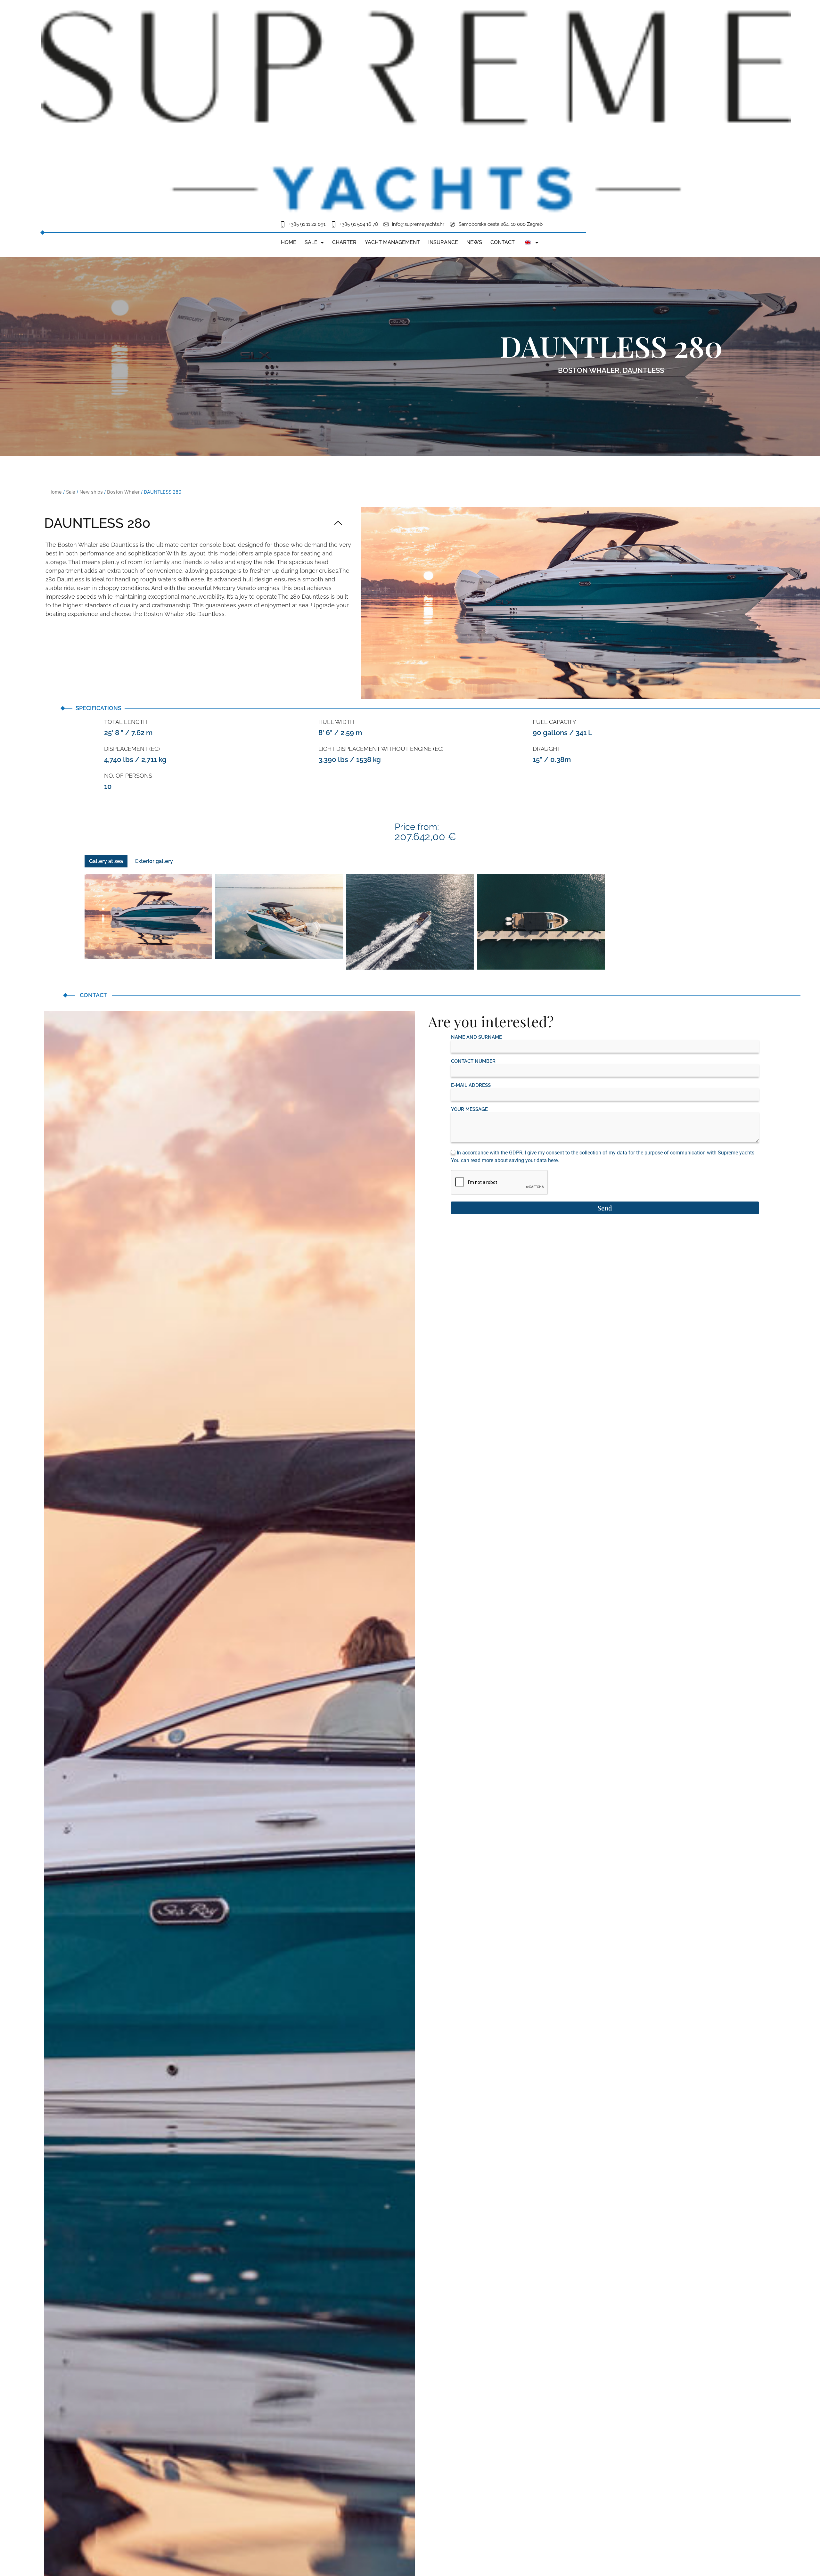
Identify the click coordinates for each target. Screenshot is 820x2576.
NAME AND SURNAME (476, 1037)
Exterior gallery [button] (154, 861)
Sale (311, 242)
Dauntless (643, 370)
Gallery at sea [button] (106, 861)
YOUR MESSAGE (469, 1109)
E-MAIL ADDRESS (471, 1085)
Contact (503, 242)
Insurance (443, 242)
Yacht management (392, 242)
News (474, 242)
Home (289, 242)
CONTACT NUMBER (473, 1061)
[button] (193, 524)
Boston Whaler (589, 370)
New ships (91, 492)
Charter (344, 242)
